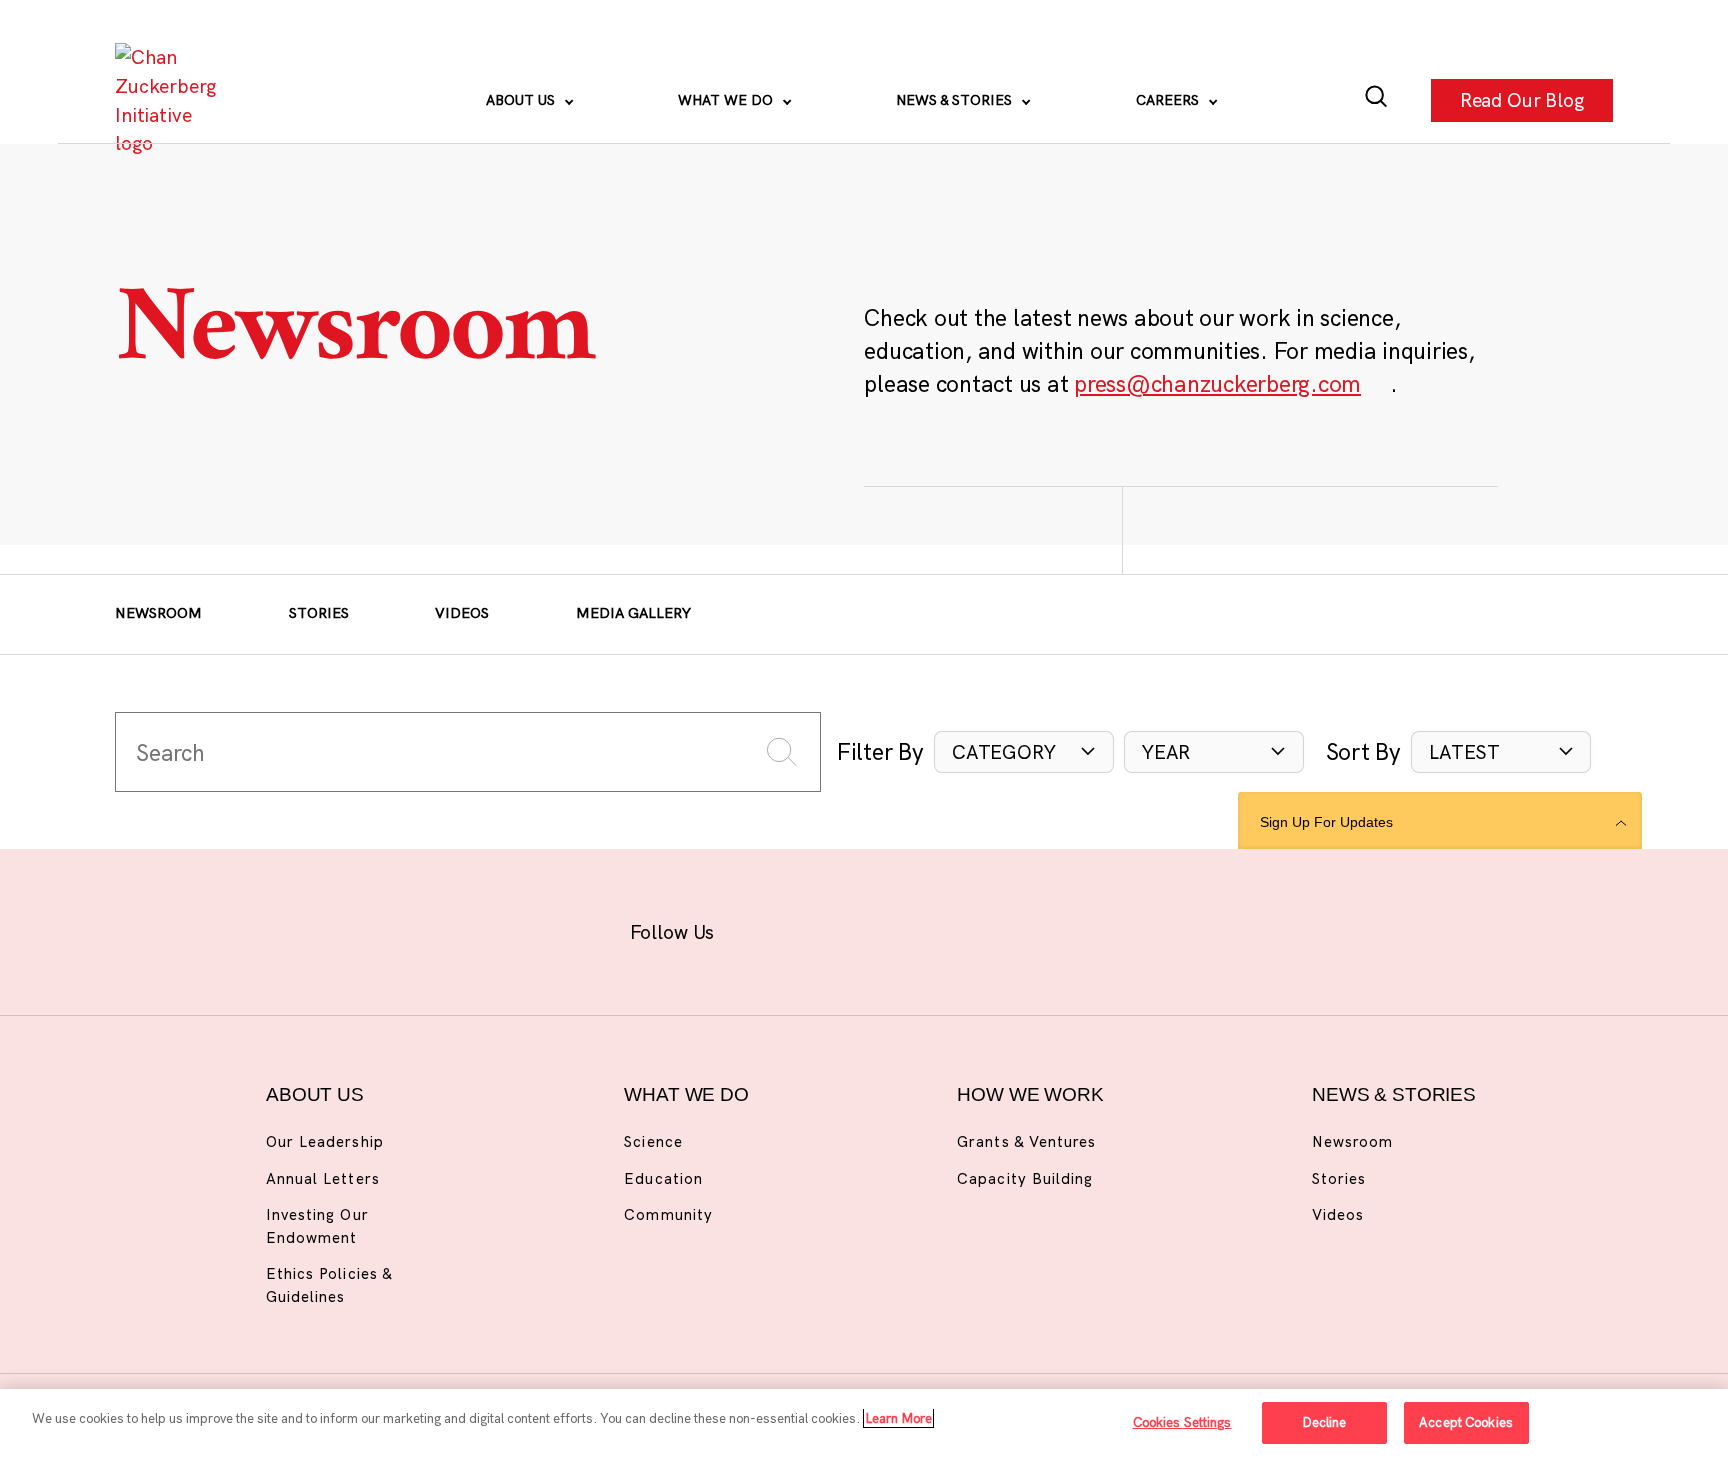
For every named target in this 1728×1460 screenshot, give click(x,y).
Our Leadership (325, 1141)
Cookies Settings (1182, 1422)
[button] (1024, 752)
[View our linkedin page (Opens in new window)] (951, 928)
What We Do (727, 100)
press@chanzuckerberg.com (1217, 383)
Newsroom (158, 613)
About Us (522, 100)
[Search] (1376, 100)
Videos (462, 613)
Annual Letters (323, 1178)
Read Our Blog (1522, 100)
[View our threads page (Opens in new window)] (889, 928)
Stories (319, 613)
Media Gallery (633, 613)
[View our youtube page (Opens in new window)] (1076, 928)
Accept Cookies (1466, 1422)
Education (663, 1178)
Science (653, 1141)
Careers (1169, 100)
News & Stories (956, 100)
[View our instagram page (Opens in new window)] (826, 928)
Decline (1324, 1422)
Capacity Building (1025, 1178)
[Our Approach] (171, 100)
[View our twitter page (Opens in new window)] (1014, 928)
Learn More (898, 1418)
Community (668, 1214)
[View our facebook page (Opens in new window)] (764, 928)
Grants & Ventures (1026, 1141)
